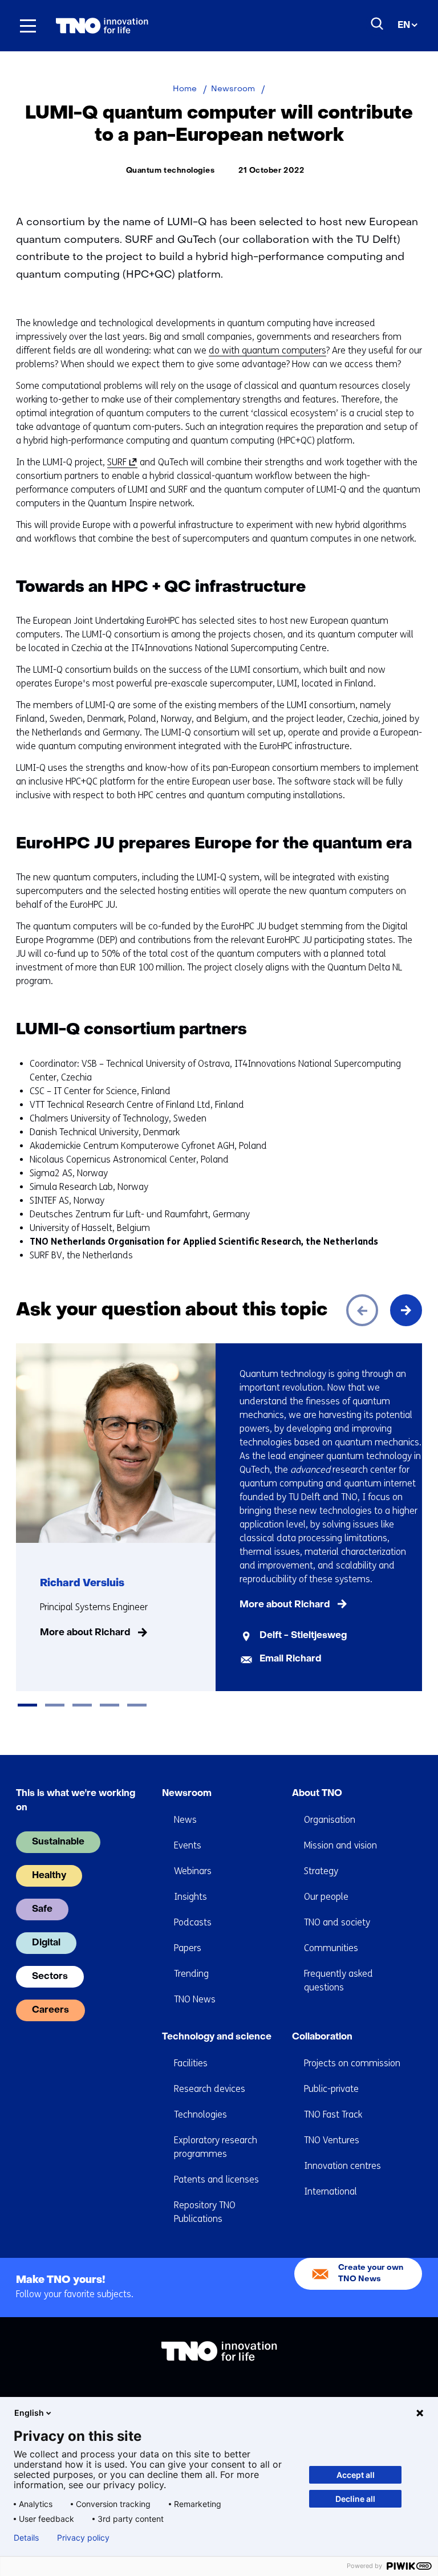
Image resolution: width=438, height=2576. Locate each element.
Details (26, 2538)
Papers (188, 1948)
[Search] (378, 24)
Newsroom (187, 1794)
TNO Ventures (332, 2140)
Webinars (193, 1871)
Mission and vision (340, 1845)
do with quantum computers (267, 350)
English (29, 2413)
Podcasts (193, 1922)
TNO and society (337, 1922)
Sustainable (58, 1842)
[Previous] (362, 1310)
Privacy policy (83, 2538)
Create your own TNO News (371, 2274)
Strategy (321, 1871)
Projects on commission (352, 2063)
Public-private (331, 2089)
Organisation (330, 1820)
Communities (331, 1948)
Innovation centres (342, 2166)
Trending (191, 1974)
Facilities (191, 2063)
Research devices (210, 2089)
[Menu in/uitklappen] (28, 26)
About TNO (317, 1794)
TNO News (195, 1999)
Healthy (49, 1876)
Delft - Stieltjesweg (303, 1636)
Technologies (200, 2114)
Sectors (50, 1977)
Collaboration (322, 2037)
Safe (42, 1909)
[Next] (406, 1310)
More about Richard (85, 1633)
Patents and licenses (216, 2179)
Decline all (355, 2499)
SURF (120, 462)
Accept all (356, 2475)
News (185, 1820)
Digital (46, 1943)
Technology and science (217, 2037)
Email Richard (290, 1659)
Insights (190, 1897)
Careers (50, 2010)
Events (188, 1845)
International (330, 2191)
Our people (326, 1897)
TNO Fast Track (333, 2114)
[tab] (27, 1705)
